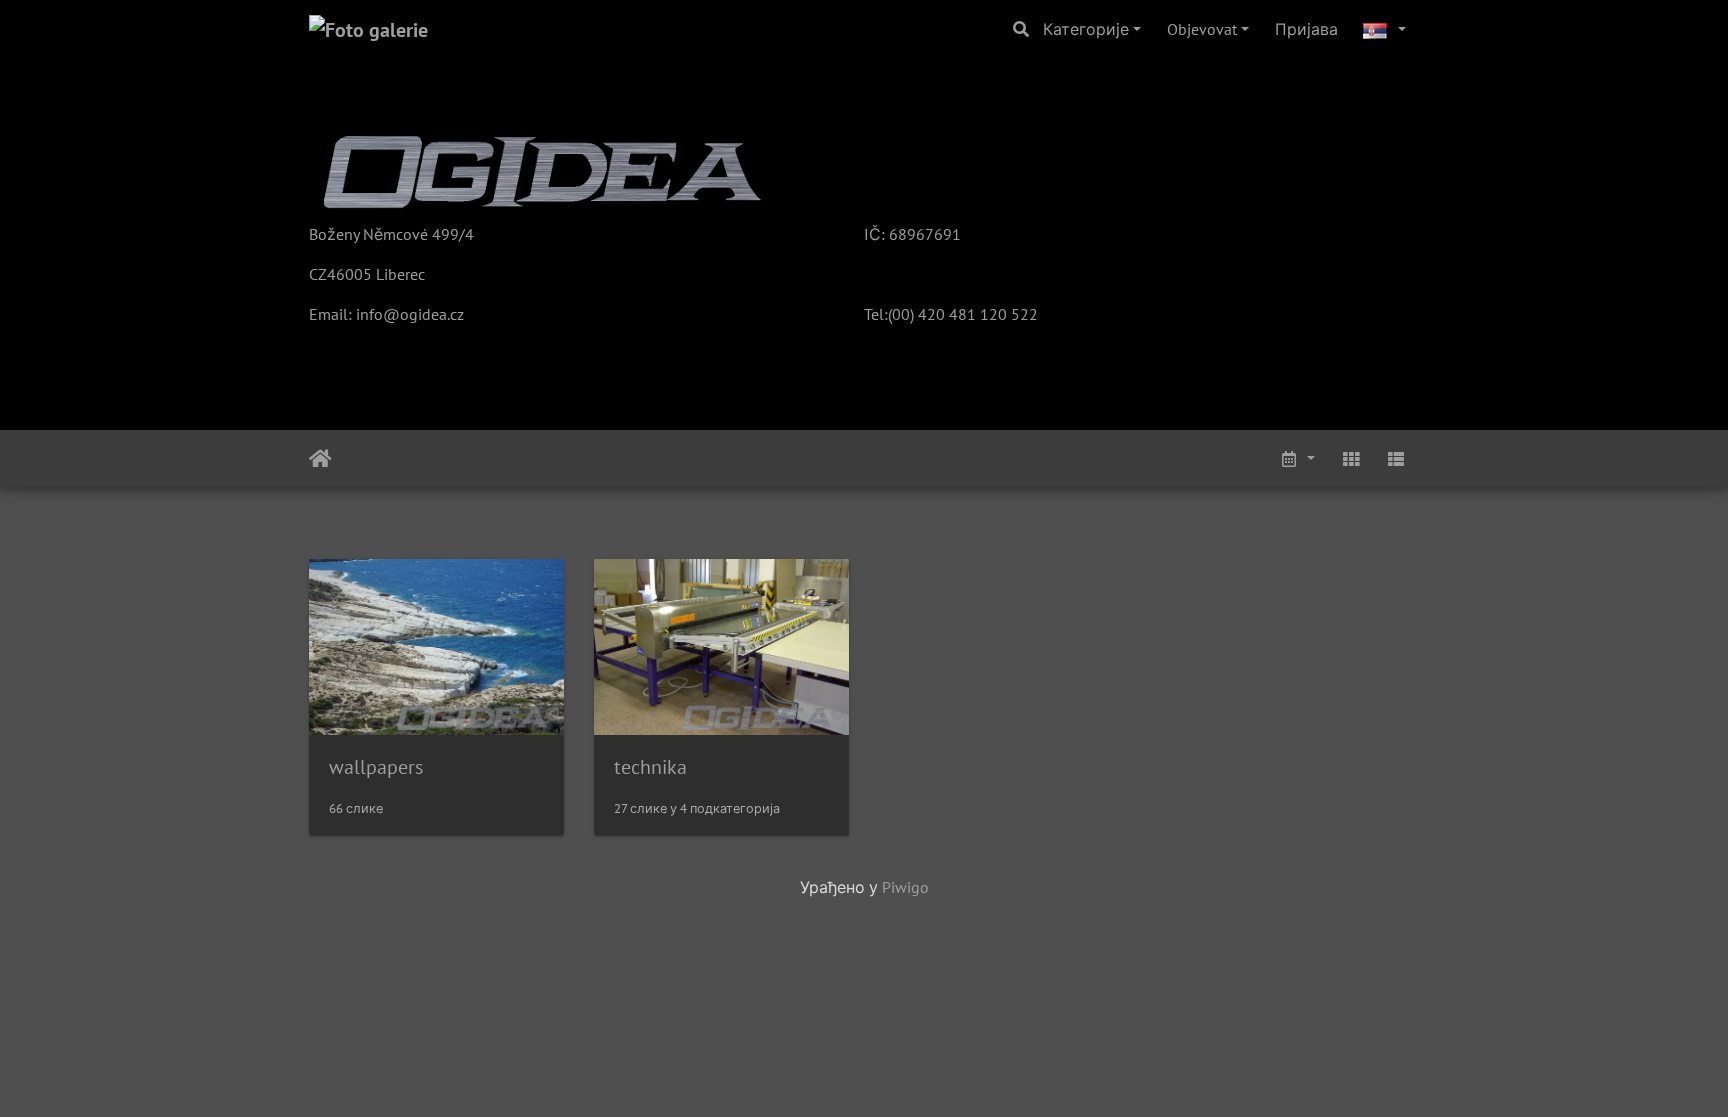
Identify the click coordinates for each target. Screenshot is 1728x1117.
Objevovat (1202, 29)
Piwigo (905, 887)
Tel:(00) (889, 314)
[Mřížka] (1351, 458)
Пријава (1306, 29)
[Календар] (1297, 458)
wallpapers (376, 767)
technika (650, 767)
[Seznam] (1396, 458)
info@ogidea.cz (410, 314)
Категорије (1086, 29)
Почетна (320, 459)
